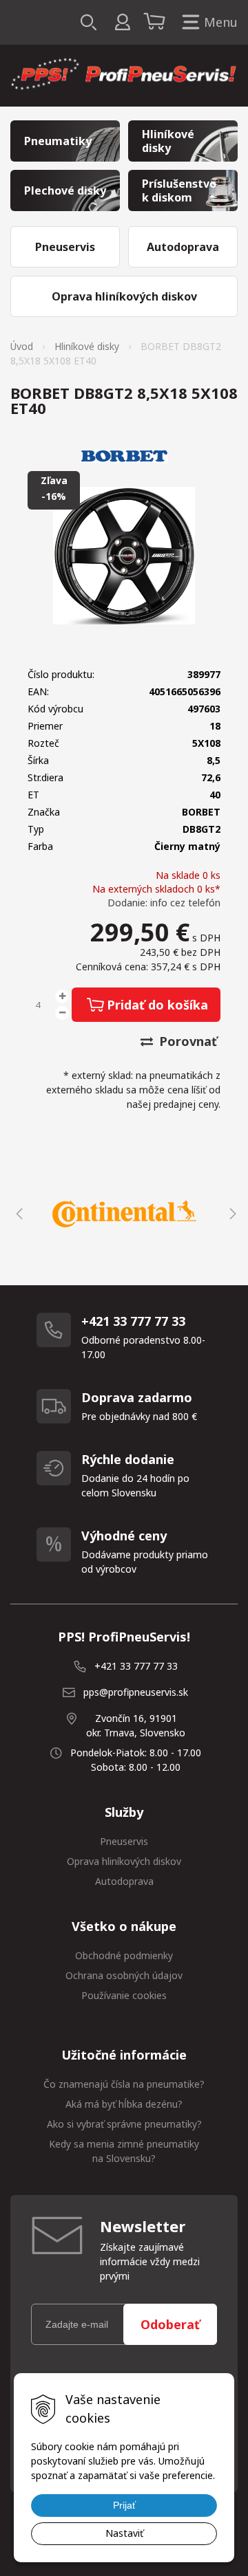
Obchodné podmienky (124, 1955)
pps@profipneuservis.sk (136, 1692)
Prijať (124, 2505)
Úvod (22, 346)
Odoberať (170, 2324)
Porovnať (186, 1041)
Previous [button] (17, 1214)
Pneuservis (124, 1841)
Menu (221, 22)
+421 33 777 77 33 (136, 1666)
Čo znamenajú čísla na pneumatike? (124, 2084)
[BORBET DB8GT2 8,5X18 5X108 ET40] (124, 556)
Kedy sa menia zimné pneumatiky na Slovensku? (124, 2151)
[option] (124, 1214)
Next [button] (231, 1214)
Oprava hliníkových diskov (124, 1861)
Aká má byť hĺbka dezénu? (124, 2104)
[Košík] (156, 23)
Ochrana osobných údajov (124, 1975)
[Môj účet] (122, 22)
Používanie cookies (124, 1995)
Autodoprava (124, 1881)
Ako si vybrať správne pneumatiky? (124, 2124)
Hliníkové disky (87, 346)
